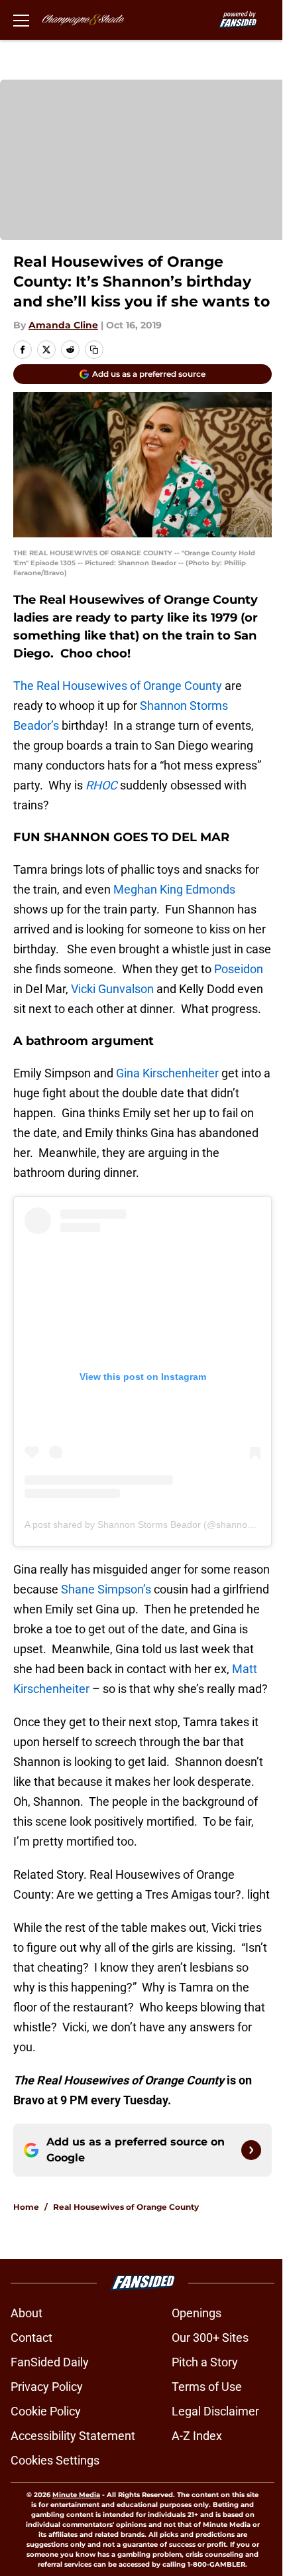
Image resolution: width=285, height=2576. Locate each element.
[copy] (94, 350)
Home (26, 2207)
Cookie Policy (46, 2411)
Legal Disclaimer (215, 2411)
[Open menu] (21, 20)
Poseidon (239, 969)
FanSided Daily (50, 2362)
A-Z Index (197, 2436)
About (27, 2313)
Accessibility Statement (73, 2436)
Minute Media (76, 2495)
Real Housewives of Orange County (126, 2207)
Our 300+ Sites (210, 2338)
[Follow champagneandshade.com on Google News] (251, 2150)
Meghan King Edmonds (174, 889)
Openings (197, 2313)
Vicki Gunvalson (112, 989)
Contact (31, 2338)
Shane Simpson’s (106, 1589)
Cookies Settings (55, 2460)
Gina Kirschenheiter (167, 1073)
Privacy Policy (47, 2387)
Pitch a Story (205, 2362)
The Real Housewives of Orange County (118, 686)
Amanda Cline (63, 325)
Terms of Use (207, 2387)
